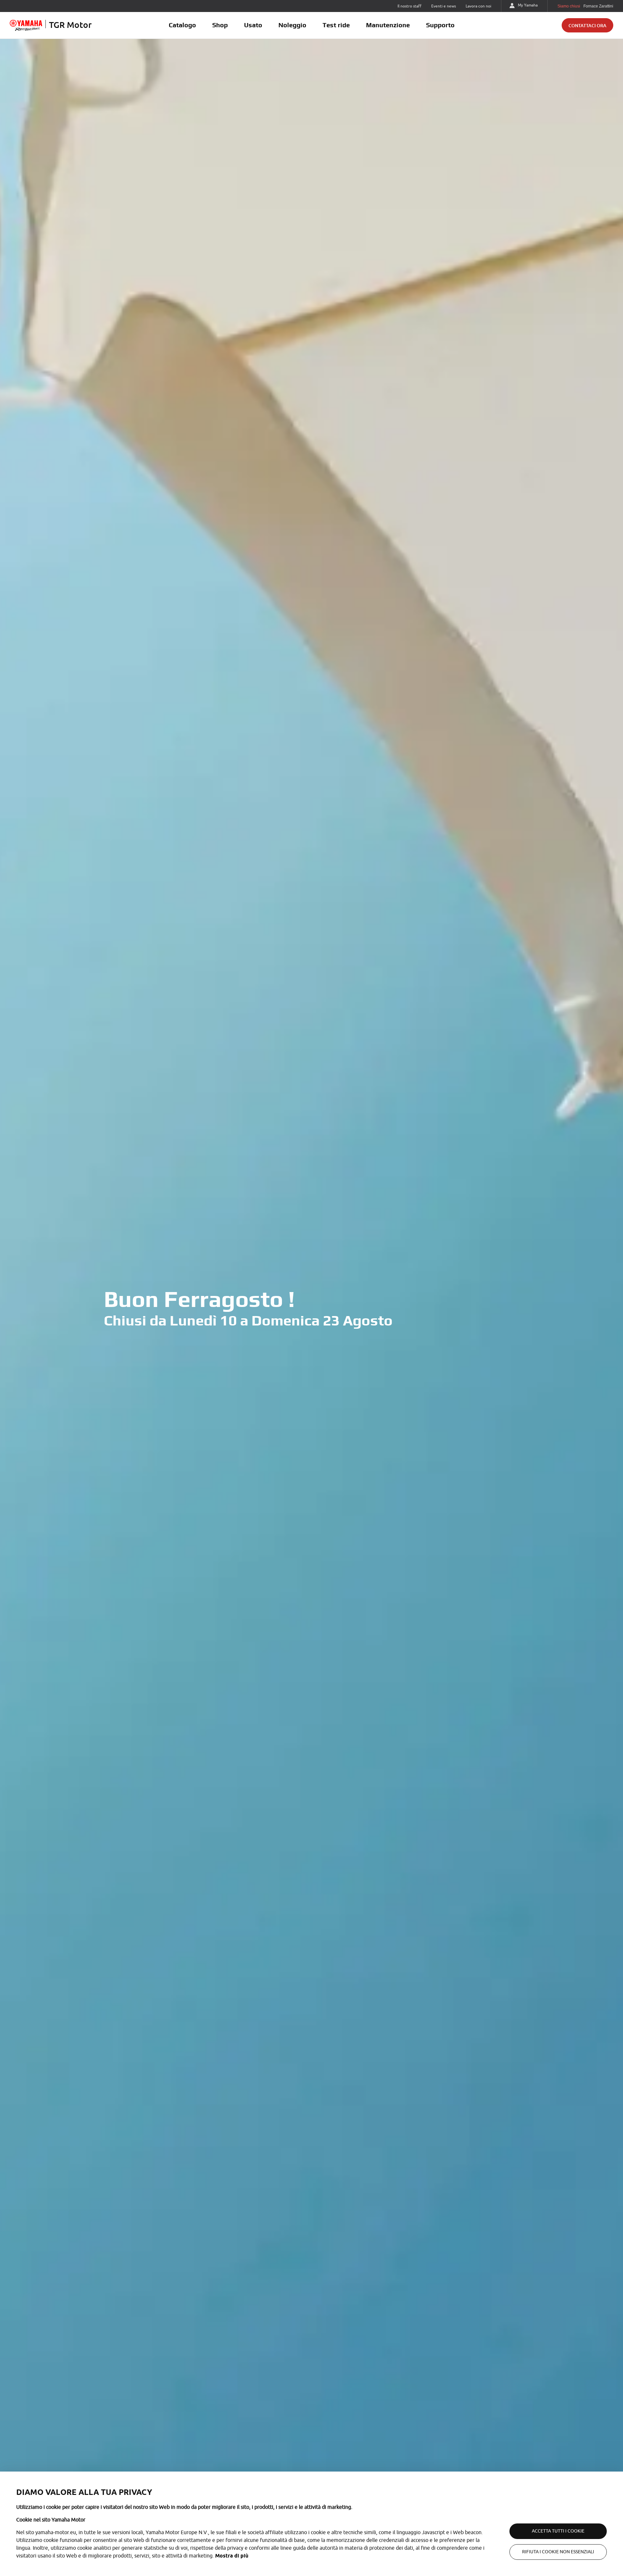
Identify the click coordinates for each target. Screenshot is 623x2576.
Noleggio (292, 25)
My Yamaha (528, 5)
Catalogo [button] (182, 25)
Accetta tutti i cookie (558, 2531)
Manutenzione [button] (388, 25)
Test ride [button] (336, 25)
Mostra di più (232, 2556)
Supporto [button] (440, 25)
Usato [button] (253, 25)
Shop (220, 25)
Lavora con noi (478, 6)
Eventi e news (444, 6)
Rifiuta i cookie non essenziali (558, 2552)
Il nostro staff (409, 6)
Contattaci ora (587, 25)
